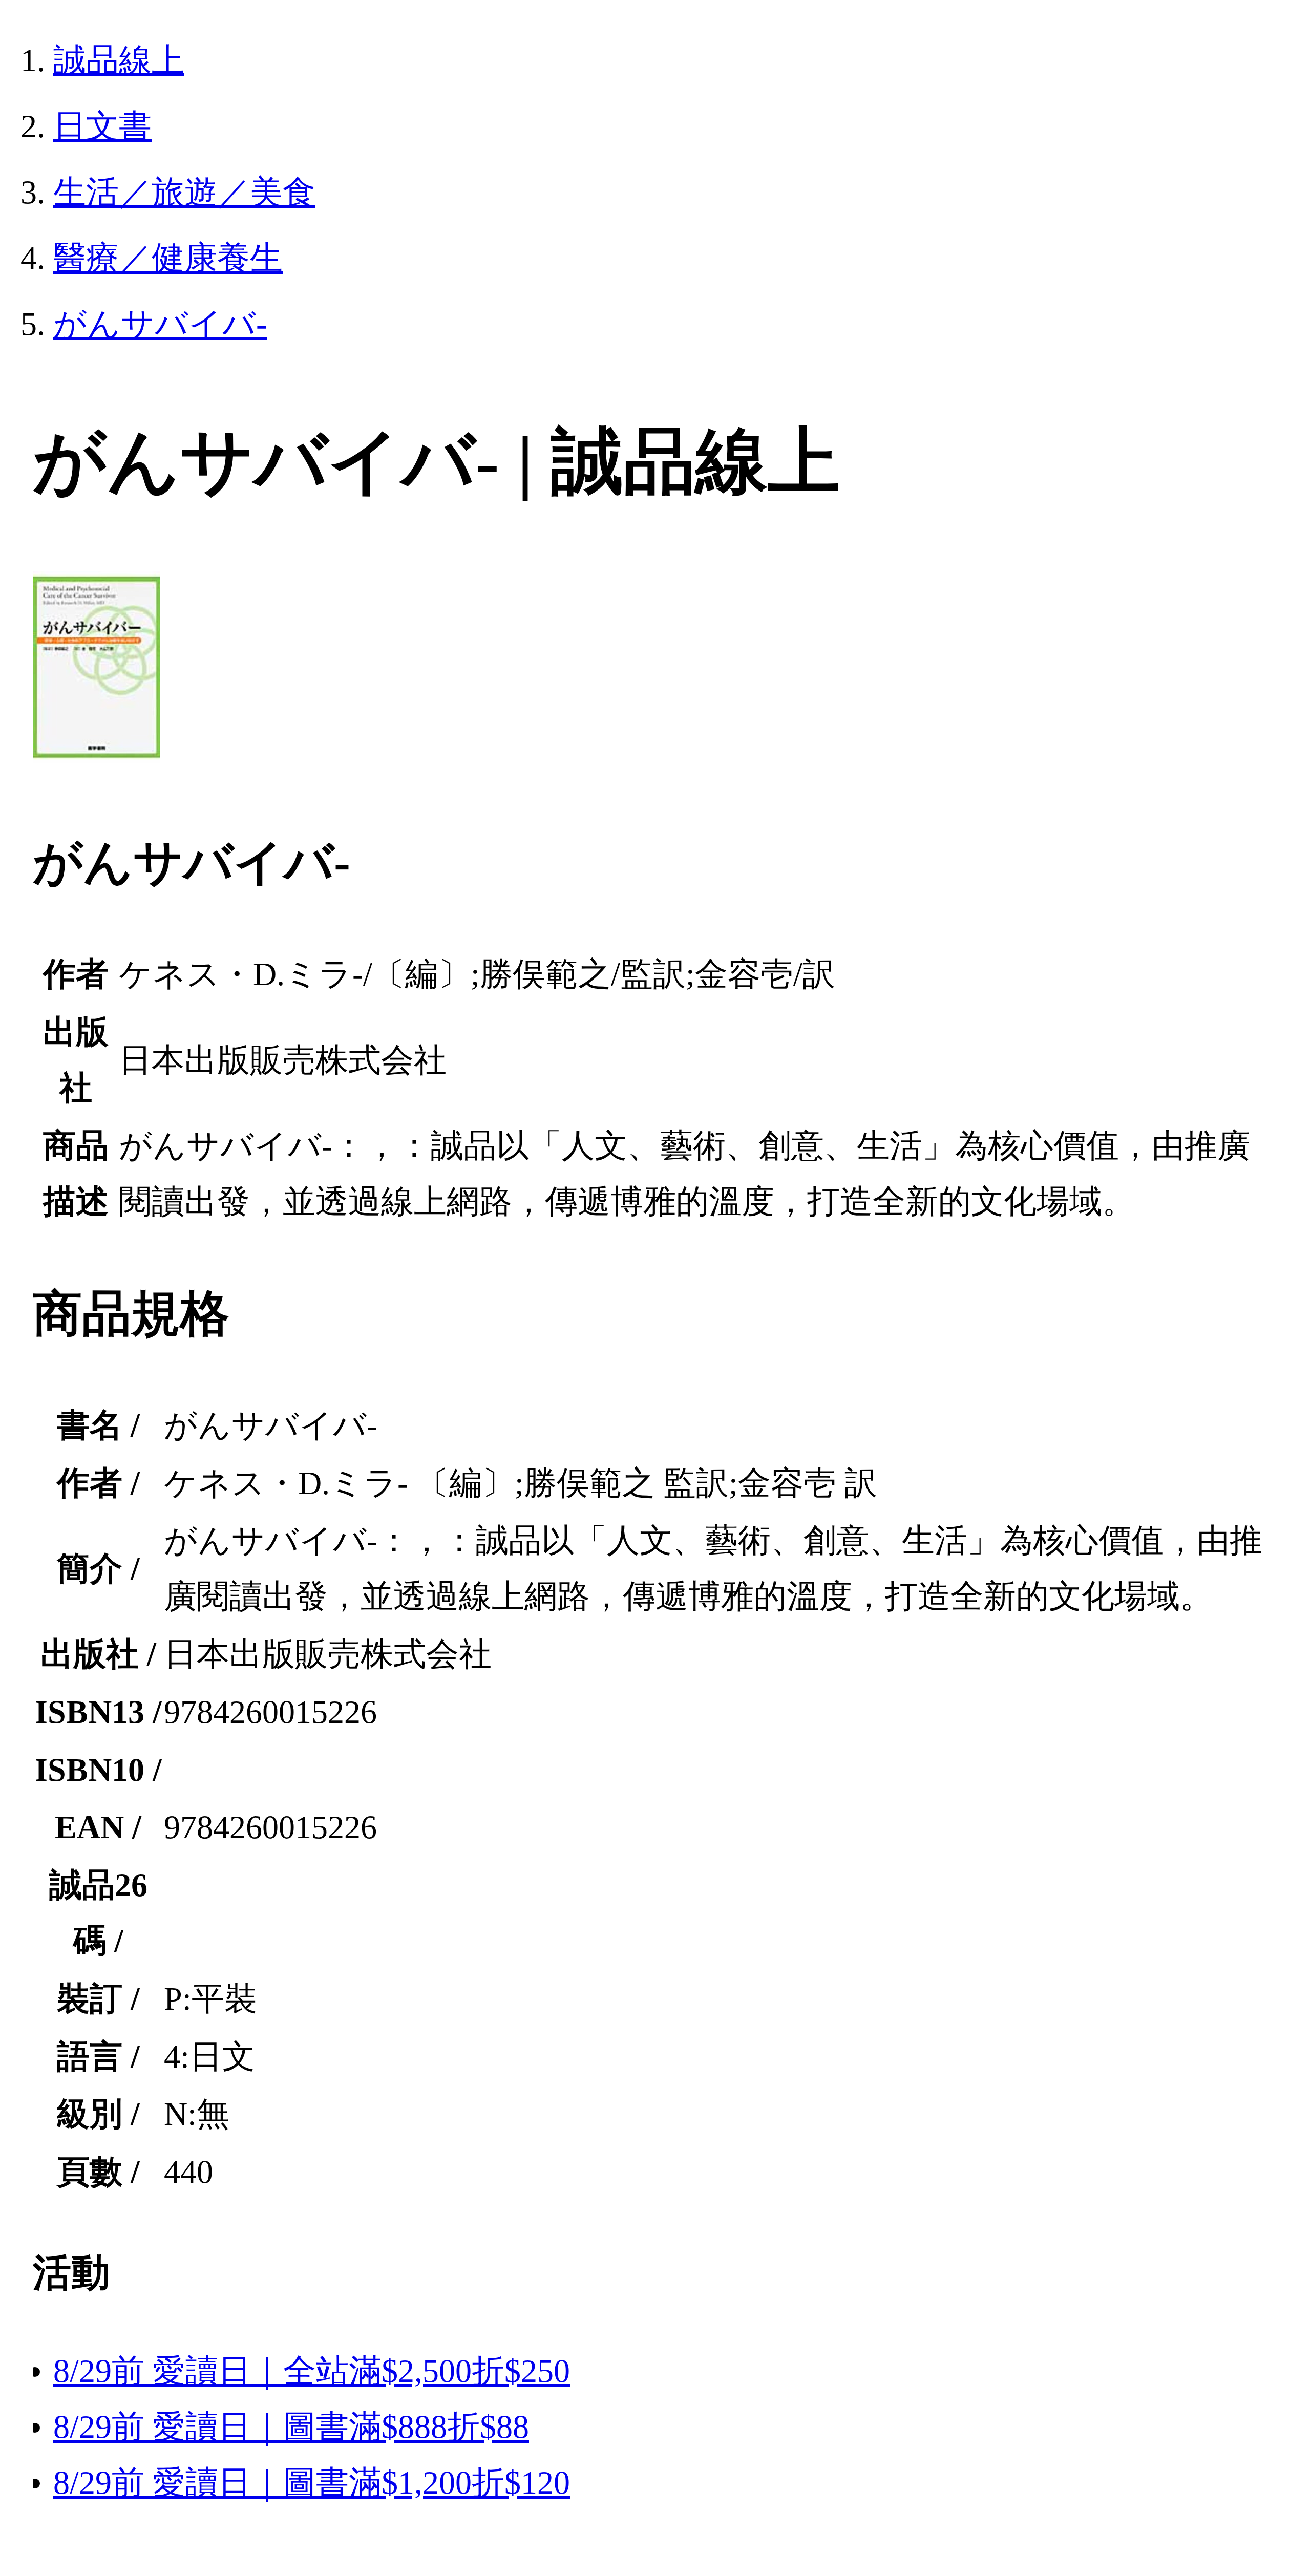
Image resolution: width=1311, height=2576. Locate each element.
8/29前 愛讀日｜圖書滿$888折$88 (291, 2427)
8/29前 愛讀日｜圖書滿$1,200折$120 (312, 2483)
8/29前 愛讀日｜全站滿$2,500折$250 (312, 2371)
